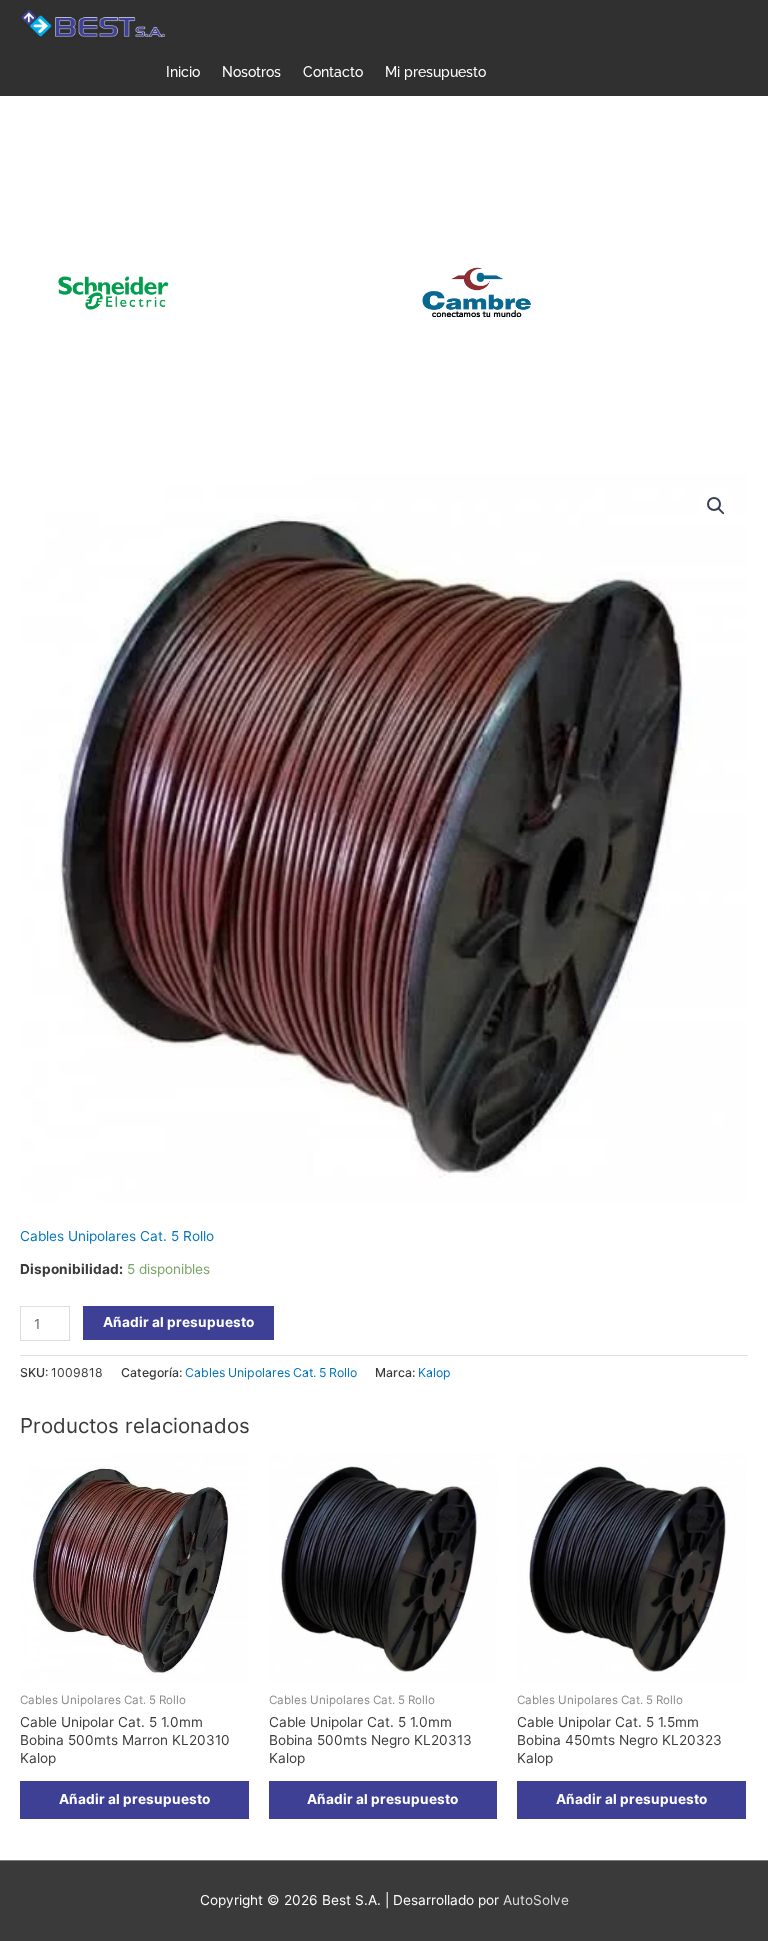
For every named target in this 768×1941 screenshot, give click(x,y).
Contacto (333, 72)
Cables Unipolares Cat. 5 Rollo (117, 1236)
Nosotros (251, 72)
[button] (716, 506)
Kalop (434, 1372)
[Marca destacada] (304, 292)
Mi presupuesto (435, 72)
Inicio (183, 72)
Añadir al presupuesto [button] (134, 1799)
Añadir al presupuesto (178, 1322)
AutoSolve (536, 1900)
